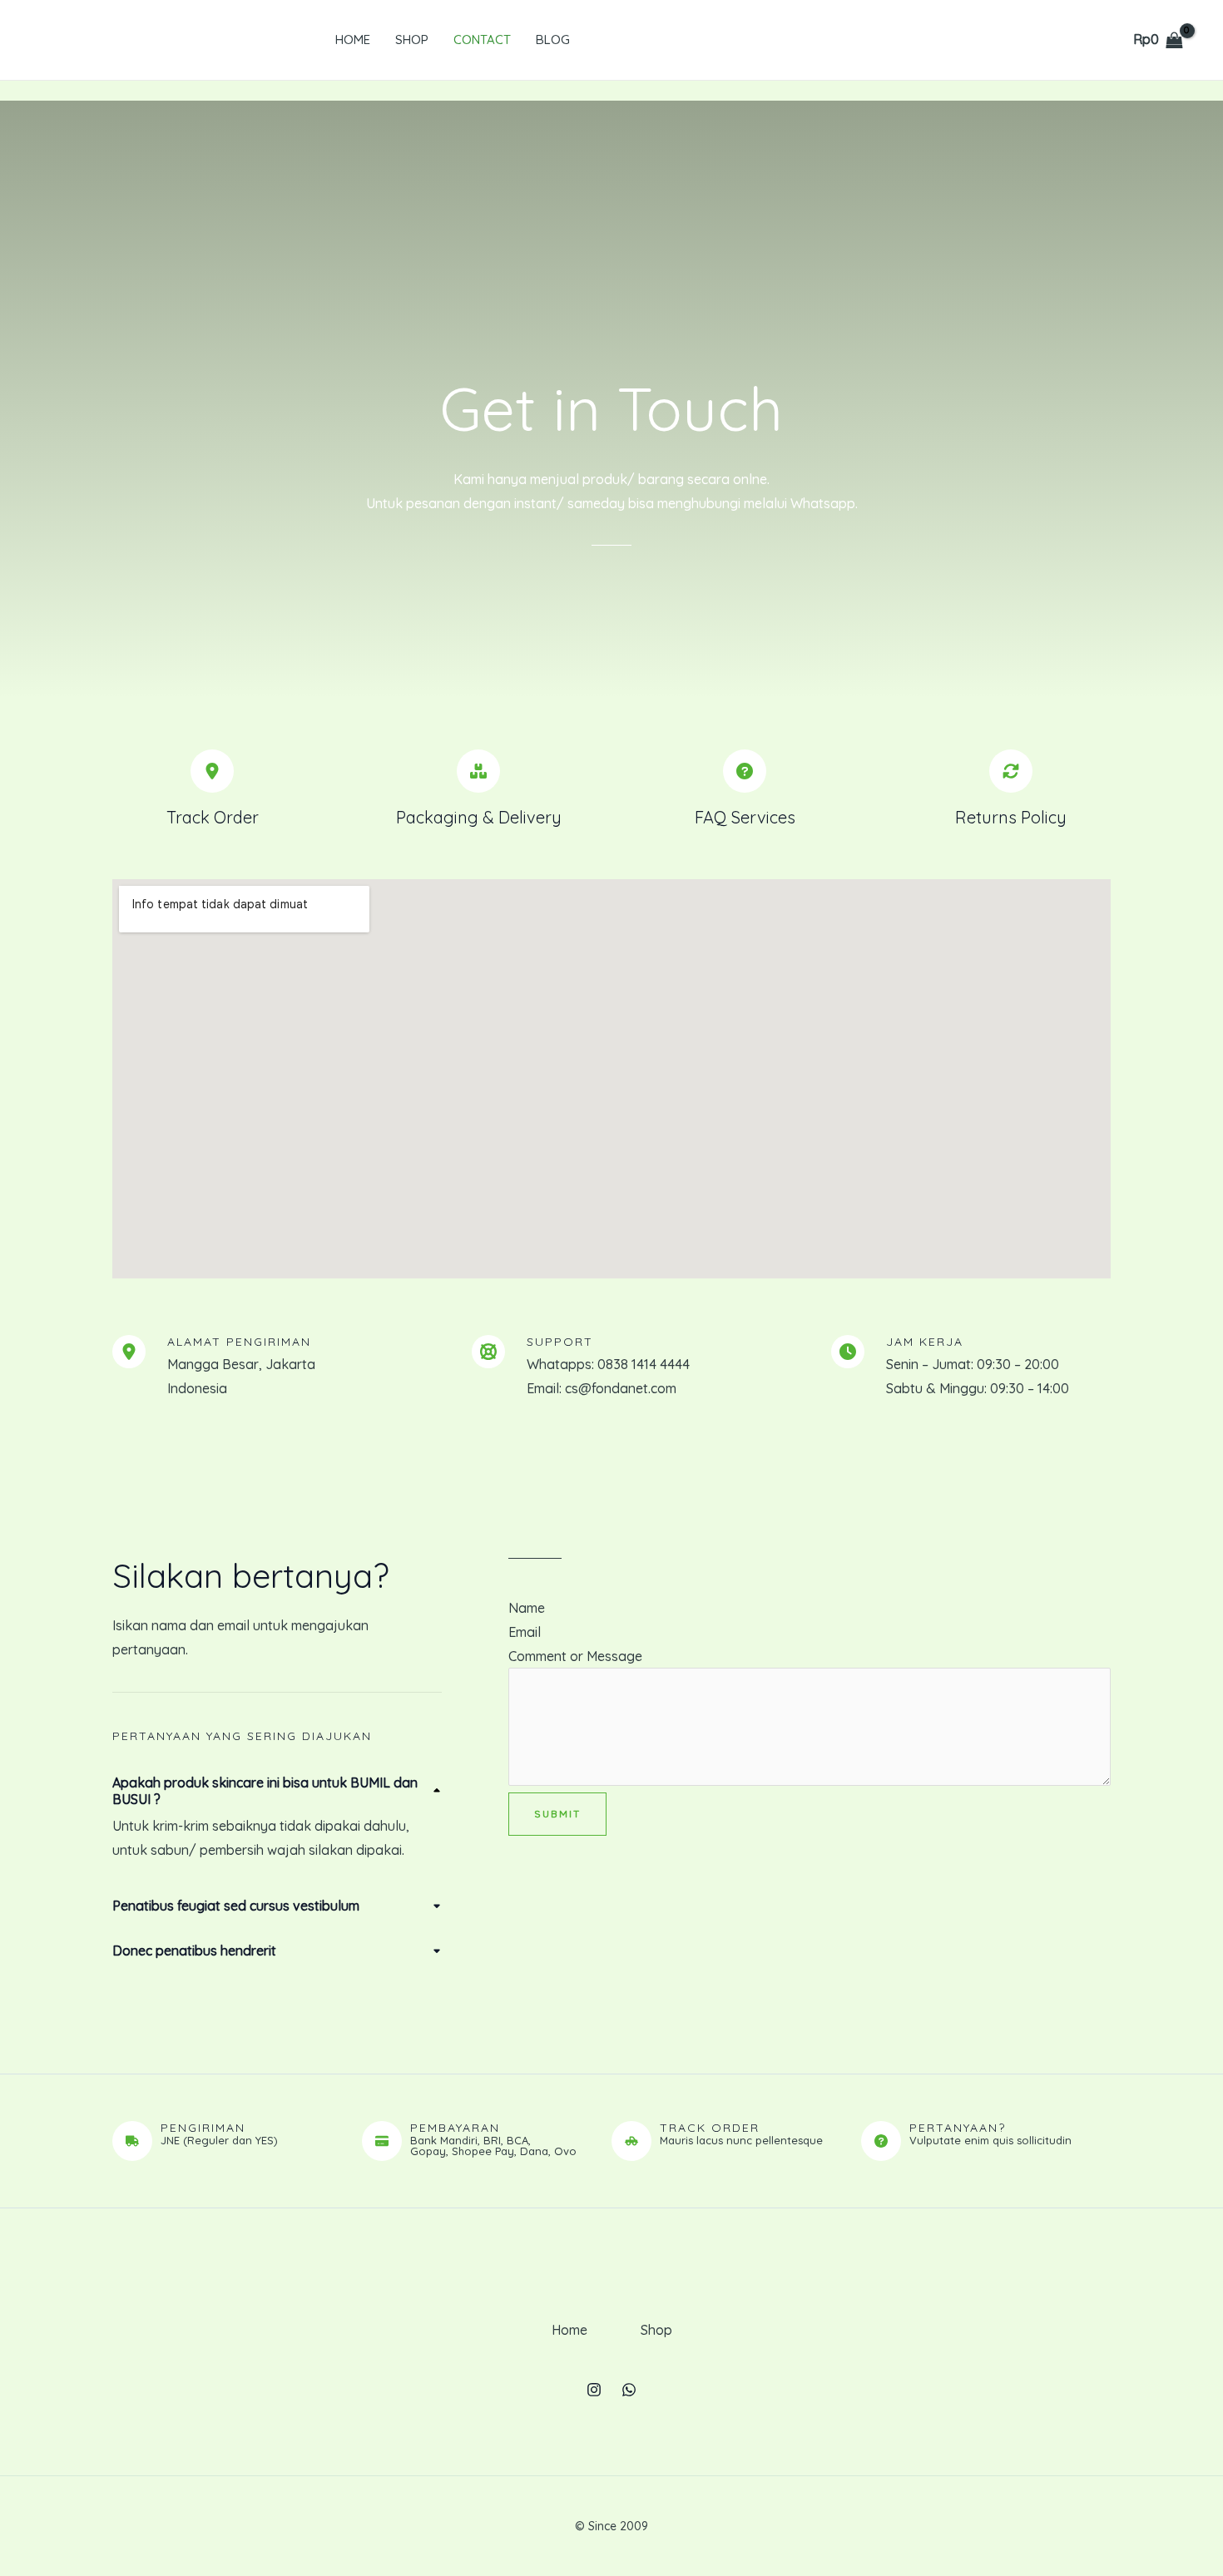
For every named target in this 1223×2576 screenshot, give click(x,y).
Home (353, 40)
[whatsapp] (629, 2390)
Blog (553, 40)
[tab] (277, 1818)
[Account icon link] (1088, 40)
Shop (412, 40)
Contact (482, 40)
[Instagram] (594, 2390)
